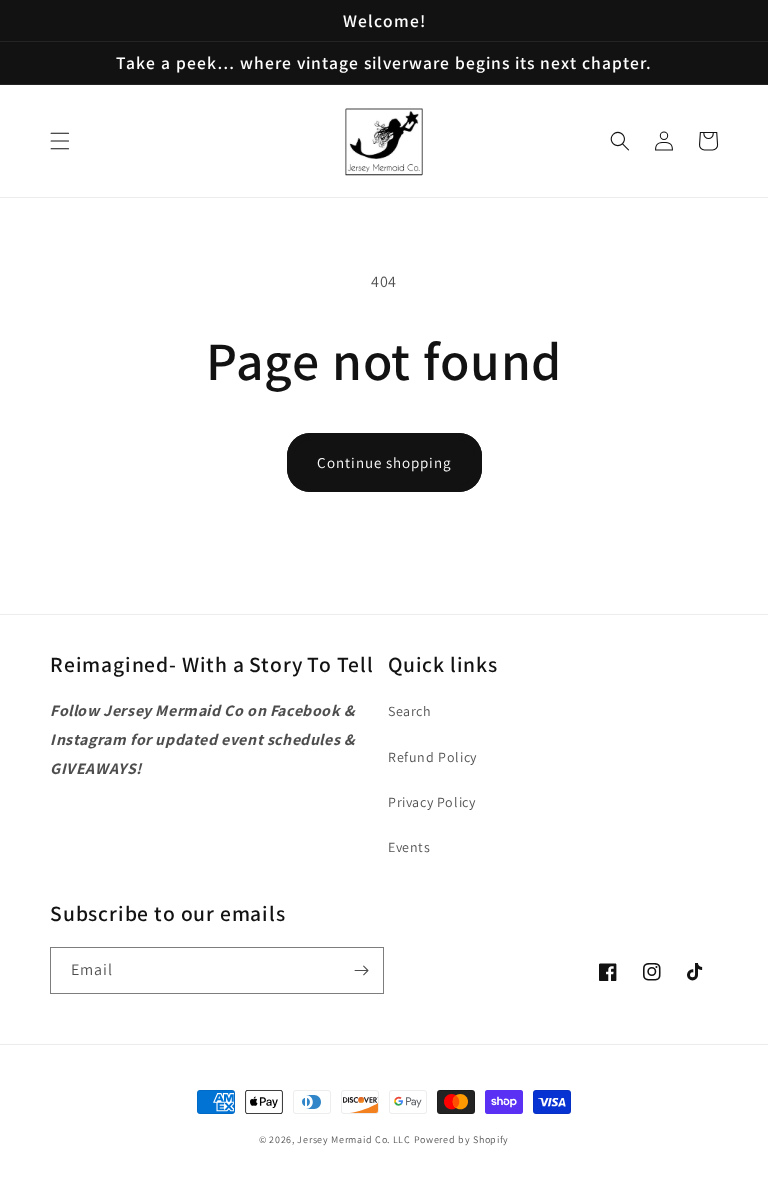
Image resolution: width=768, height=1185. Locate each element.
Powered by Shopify (462, 1139)
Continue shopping (384, 462)
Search (410, 711)
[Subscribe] (361, 970)
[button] (60, 141)
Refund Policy (432, 757)
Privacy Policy (431, 802)
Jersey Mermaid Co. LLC (353, 1139)
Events (409, 847)
